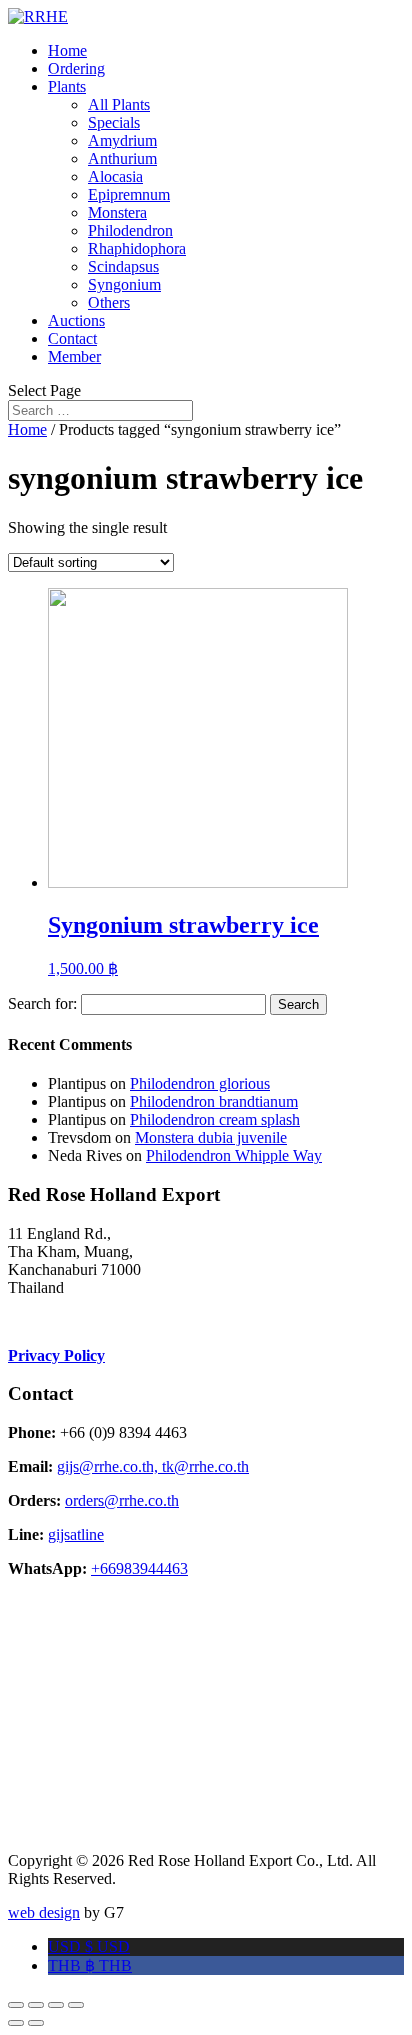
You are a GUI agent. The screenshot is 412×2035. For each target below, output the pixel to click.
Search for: (42, 1003)
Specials (114, 122)
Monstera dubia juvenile (211, 1137)
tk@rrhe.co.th (205, 1466)
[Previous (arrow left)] (16, 2023)
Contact (72, 338)
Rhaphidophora (137, 248)
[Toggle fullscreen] (56, 2005)
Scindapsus (123, 266)
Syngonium (124, 284)
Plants (67, 86)
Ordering (76, 68)
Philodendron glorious (200, 1083)
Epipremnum (129, 194)
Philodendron (130, 230)
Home (67, 50)
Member (74, 356)
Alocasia (115, 176)
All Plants (119, 104)
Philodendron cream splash (215, 1119)
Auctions (76, 320)
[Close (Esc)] (16, 2005)
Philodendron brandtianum (214, 1101)
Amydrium (122, 140)
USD (89, 1946)
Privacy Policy (56, 1355)
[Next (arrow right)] (36, 2023)
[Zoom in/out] (76, 2005)
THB (90, 1965)
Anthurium (122, 158)
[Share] (36, 2005)
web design (44, 1912)
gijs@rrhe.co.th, (109, 1466)
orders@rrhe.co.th (122, 1500)
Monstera (117, 212)
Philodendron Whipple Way (234, 1155)
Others (109, 302)
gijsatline (76, 1534)
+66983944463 (139, 1568)
